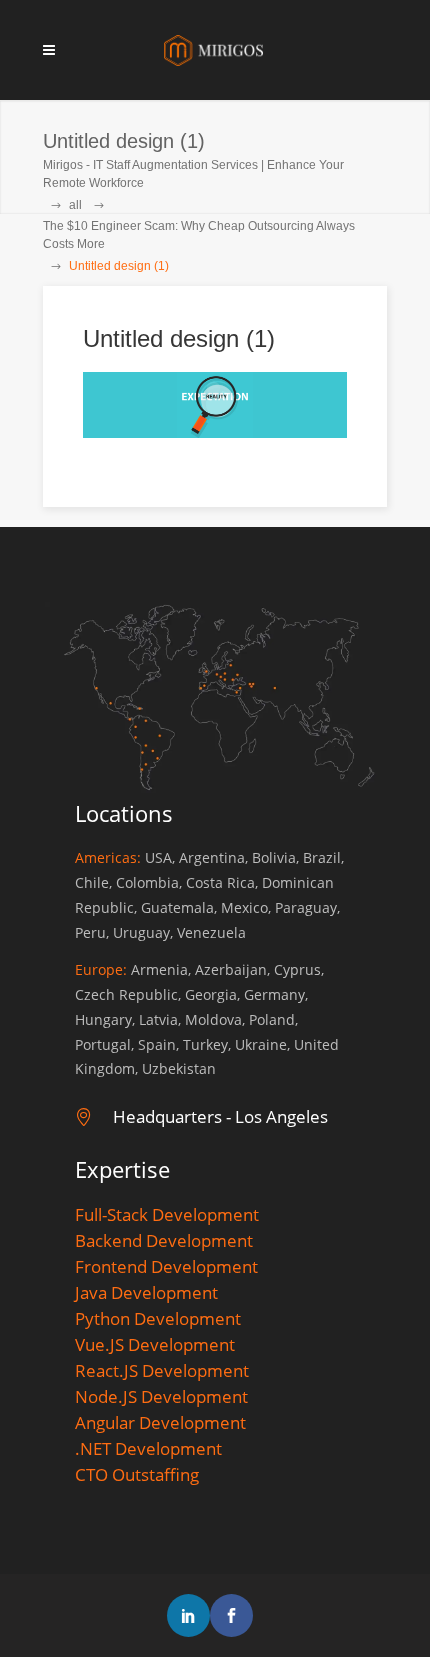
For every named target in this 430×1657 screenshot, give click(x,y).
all (75, 205)
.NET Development (148, 1448)
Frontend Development (166, 1266)
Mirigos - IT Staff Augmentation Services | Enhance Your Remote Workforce (193, 174)
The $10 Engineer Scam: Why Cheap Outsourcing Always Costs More (199, 235)
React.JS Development (162, 1370)
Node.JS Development (161, 1396)
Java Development (146, 1292)
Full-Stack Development (167, 1214)
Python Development (158, 1318)
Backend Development (164, 1240)
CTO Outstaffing (137, 1474)
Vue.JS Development (155, 1344)
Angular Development (160, 1422)
